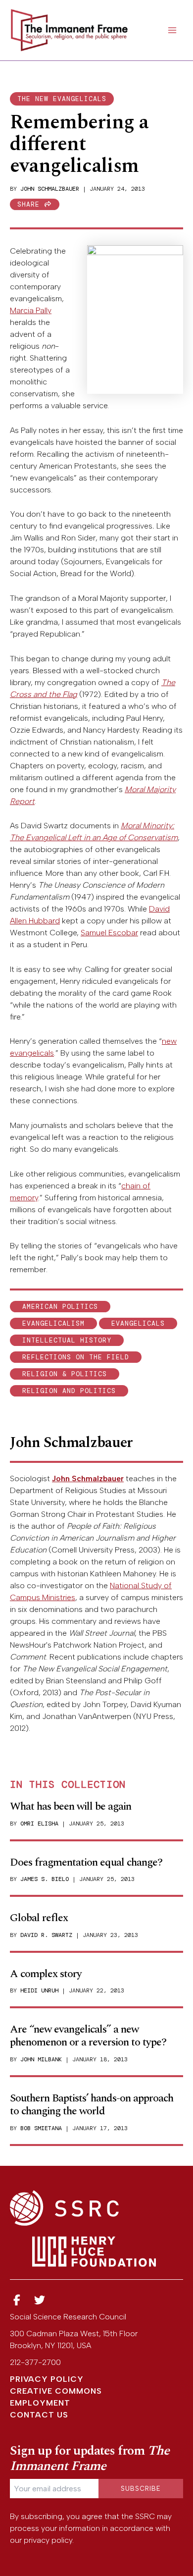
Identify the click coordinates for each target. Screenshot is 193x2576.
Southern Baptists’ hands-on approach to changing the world (92, 2105)
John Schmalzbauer (50, 189)
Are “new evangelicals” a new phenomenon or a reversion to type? (88, 2036)
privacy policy (48, 2540)
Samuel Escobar (109, 933)
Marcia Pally (31, 310)
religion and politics (69, 1391)
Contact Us (39, 2415)
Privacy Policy (47, 2379)
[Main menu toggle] (172, 30)
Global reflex (39, 1918)
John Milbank (41, 2059)
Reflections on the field (76, 1357)
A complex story (46, 1974)
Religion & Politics (65, 1374)
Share (31, 204)
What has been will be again (71, 1806)
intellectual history (67, 1340)
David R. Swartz (46, 1935)
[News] (17, 2300)
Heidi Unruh (39, 1990)
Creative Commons (56, 2391)
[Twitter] (40, 2300)
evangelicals (138, 1323)
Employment (40, 2403)
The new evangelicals (62, 99)
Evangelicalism (53, 1323)
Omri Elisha (39, 1824)
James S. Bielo (45, 1879)
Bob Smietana (41, 2128)
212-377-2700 (35, 2362)
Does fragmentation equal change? (86, 1862)
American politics (60, 1307)
